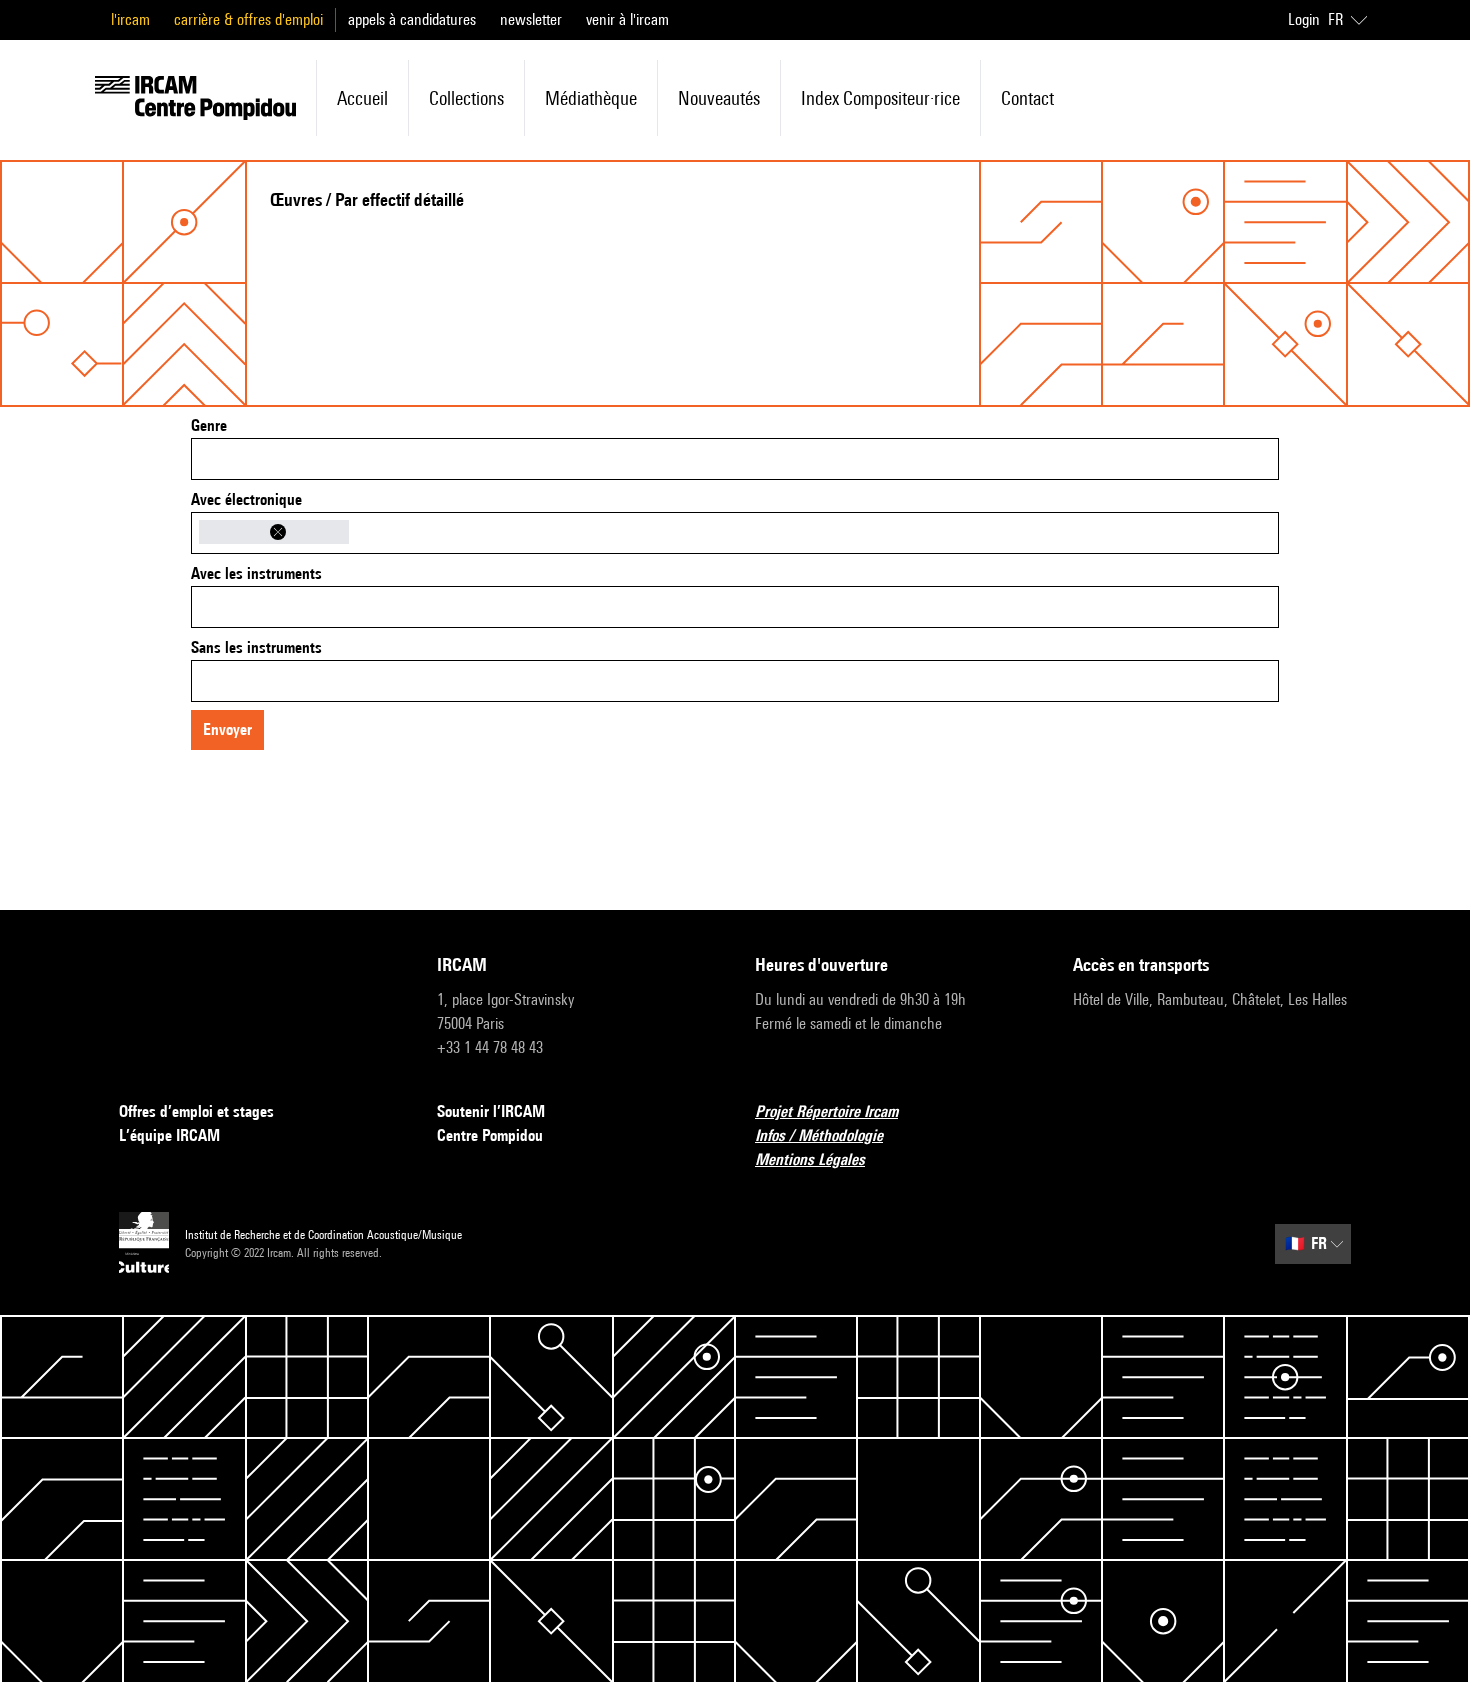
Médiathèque (591, 98)
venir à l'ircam (627, 19)
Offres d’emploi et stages (196, 1111)
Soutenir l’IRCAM (491, 1111)
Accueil (362, 98)
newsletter (531, 19)
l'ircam (130, 19)
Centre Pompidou (490, 1135)
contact (1027, 98)
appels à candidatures (412, 19)
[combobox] (735, 459)
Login (1304, 19)
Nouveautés (719, 98)
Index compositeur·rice (880, 98)
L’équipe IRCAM (169, 1135)
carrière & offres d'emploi (248, 19)
